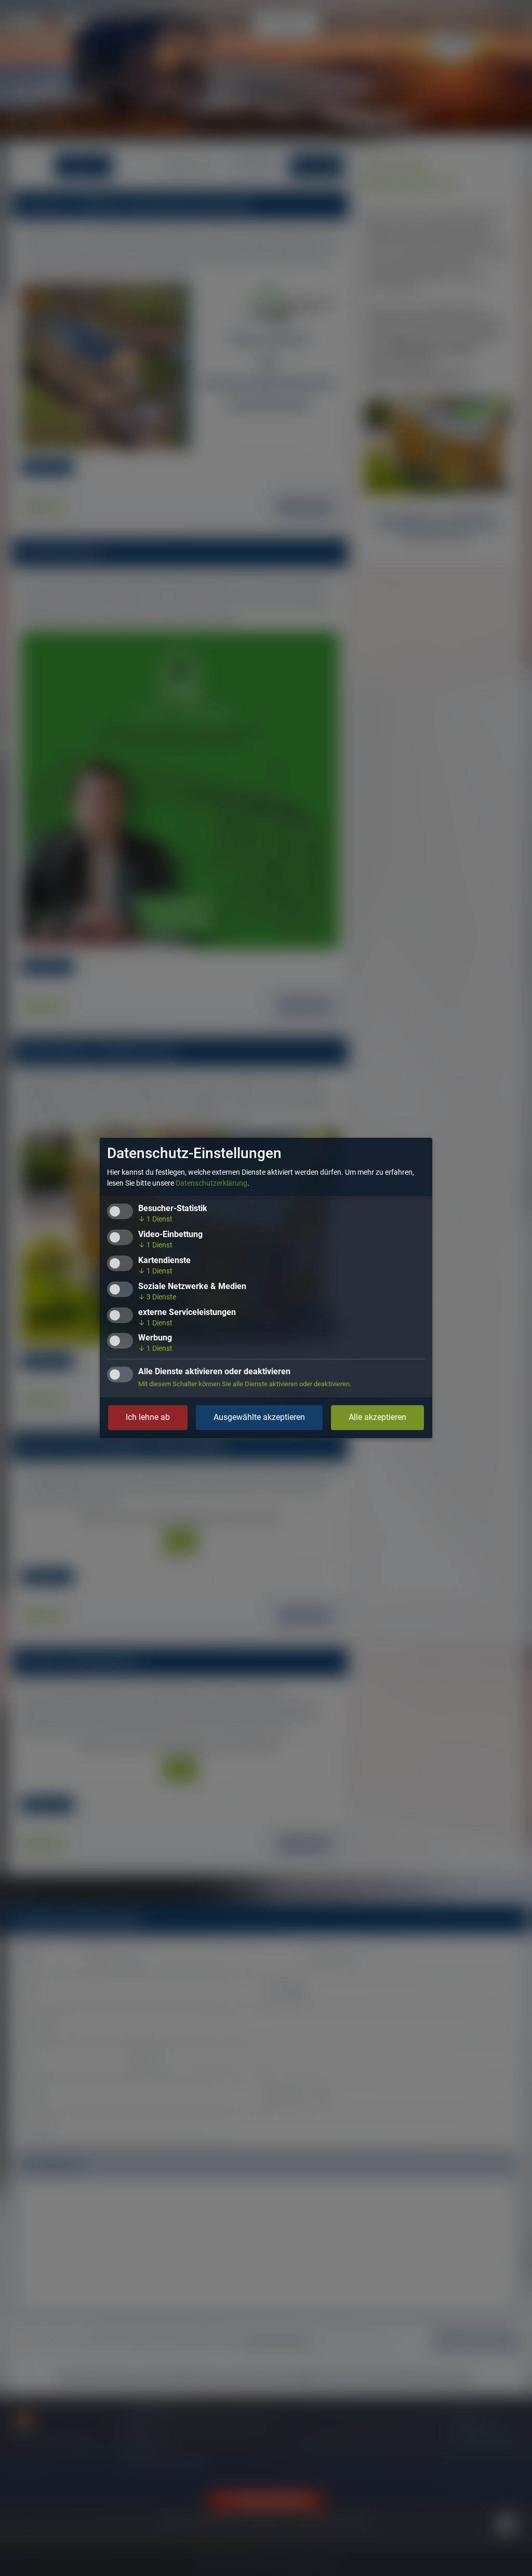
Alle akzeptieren (377, 1418)
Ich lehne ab (148, 1418)
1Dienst (155, 1219)
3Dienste (157, 1297)
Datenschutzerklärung (211, 1184)
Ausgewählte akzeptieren (259, 1418)
